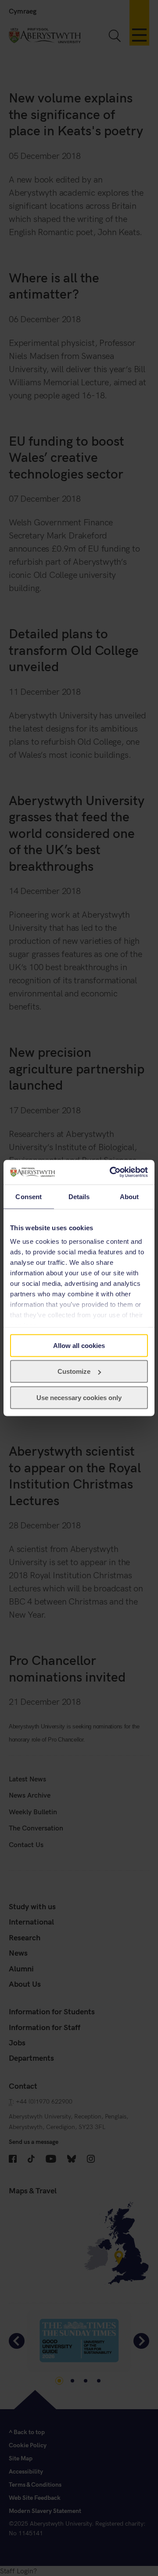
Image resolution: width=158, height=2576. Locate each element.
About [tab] (129, 1196)
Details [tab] (79, 1196)
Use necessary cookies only (79, 1397)
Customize (74, 1371)
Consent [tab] (29, 1196)
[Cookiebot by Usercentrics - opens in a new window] (111, 1172)
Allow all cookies (79, 1345)
